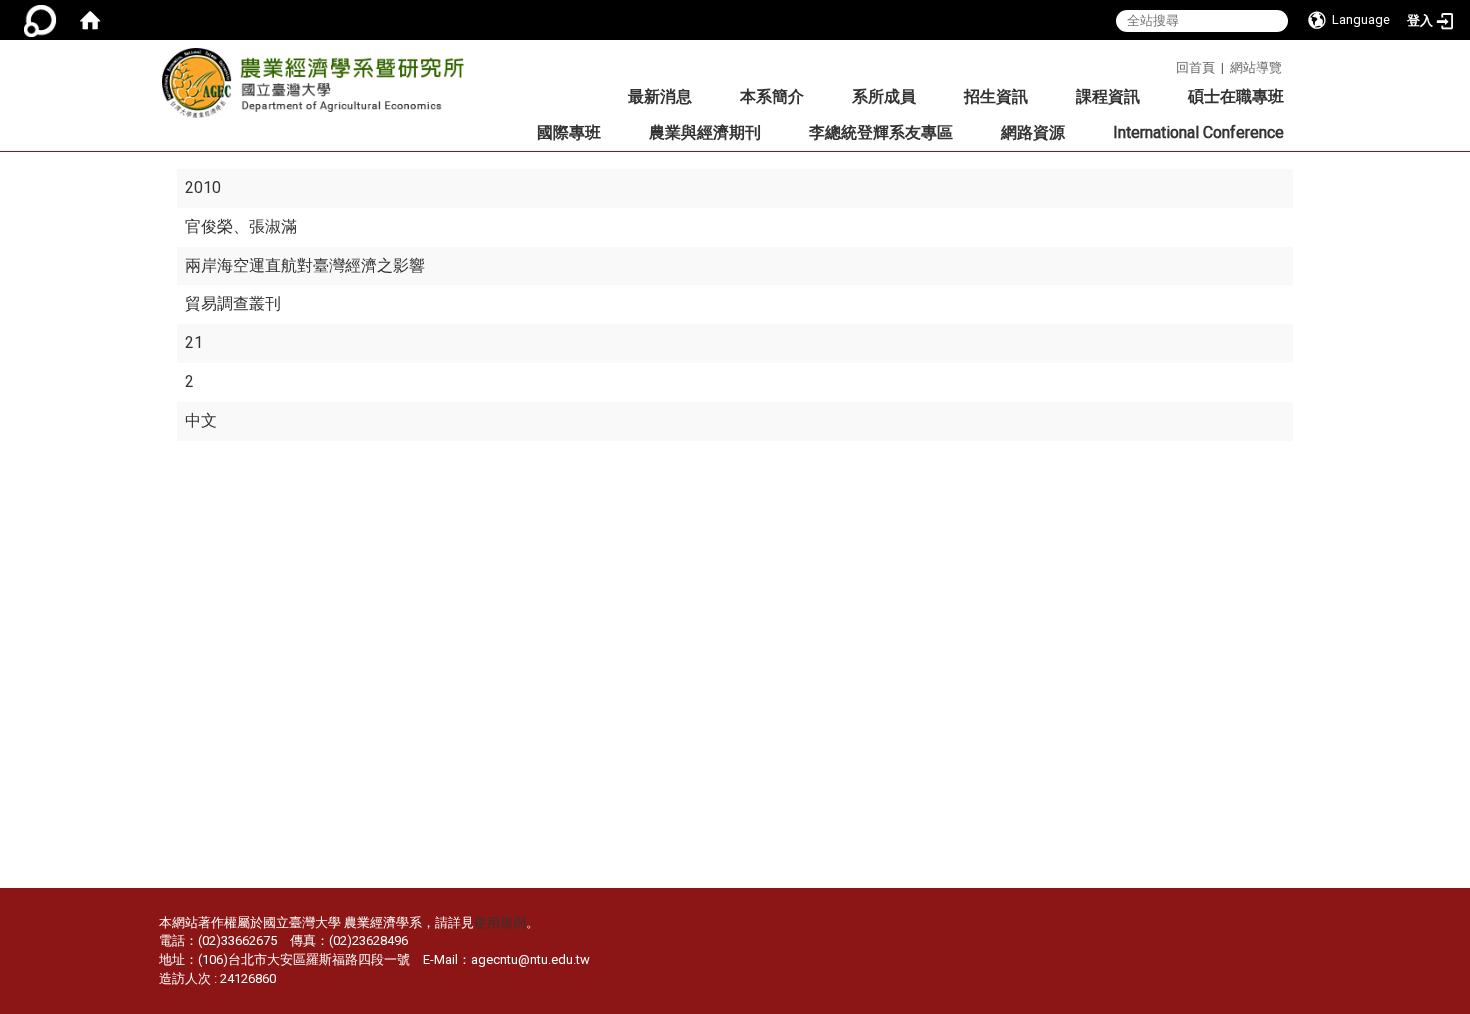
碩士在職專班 (1236, 96)
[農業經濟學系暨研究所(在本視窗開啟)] (319, 89)
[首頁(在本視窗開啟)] (90, 20)
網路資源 (1033, 132)
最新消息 (660, 96)
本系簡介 (772, 96)
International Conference (1198, 132)
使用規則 (500, 922)
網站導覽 (1256, 67)
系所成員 (884, 96)
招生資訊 (996, 96)
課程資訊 (1108, 96)
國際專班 (569, 132)
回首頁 (1195, 67)
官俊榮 (209, 226)
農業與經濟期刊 (705, 132)
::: (1168, 64)
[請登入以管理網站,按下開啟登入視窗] (40, 20)
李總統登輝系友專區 (881, 132)
